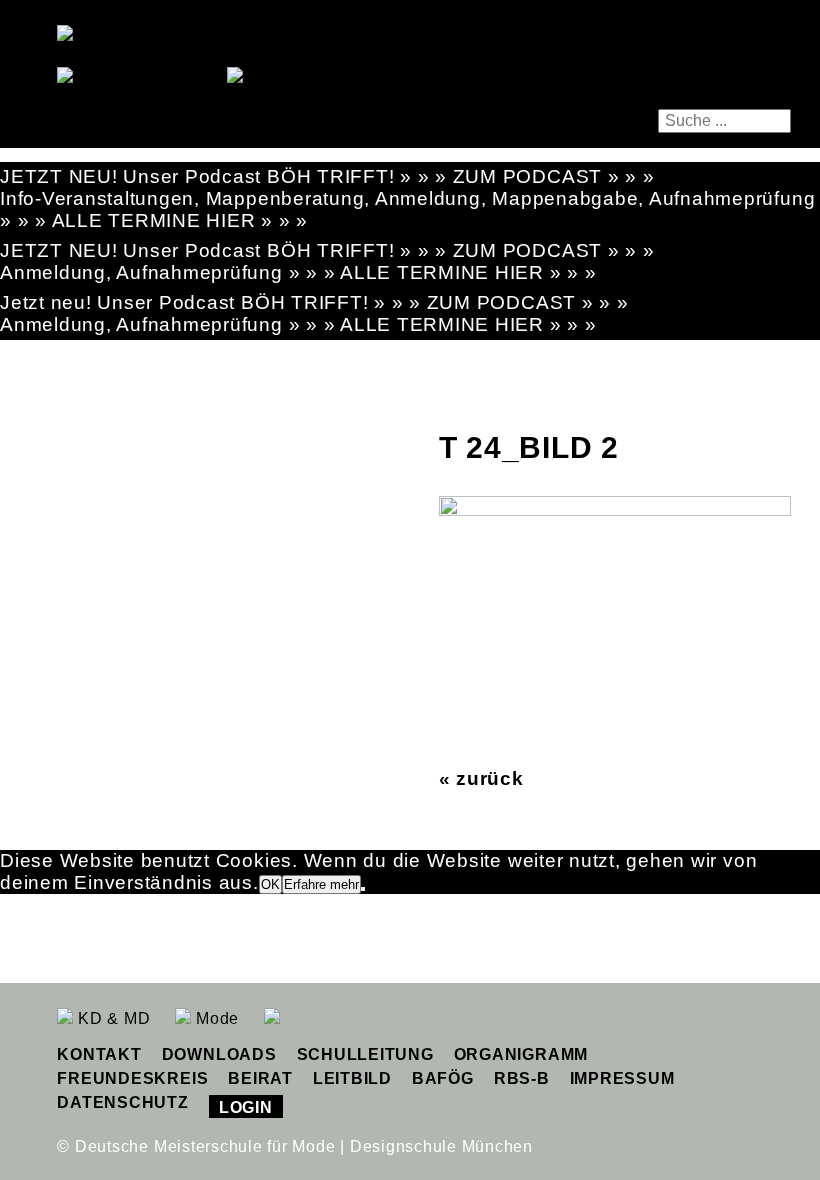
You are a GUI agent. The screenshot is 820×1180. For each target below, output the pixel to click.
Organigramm (521, 1054)
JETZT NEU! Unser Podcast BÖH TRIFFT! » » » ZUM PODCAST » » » (327, 176)
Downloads (219, 1054)
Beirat (260, 1078)
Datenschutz (122, 1102)
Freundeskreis (132, 1078)
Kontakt (99, 1054)
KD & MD (111, 1018)
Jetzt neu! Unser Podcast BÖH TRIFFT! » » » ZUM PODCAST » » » (314, 302)
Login (246, 1107)
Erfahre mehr (321, 884)
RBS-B (522, 1078)
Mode (215, 1018)
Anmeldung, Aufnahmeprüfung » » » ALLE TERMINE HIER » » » (298, 272)
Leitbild (352, 1078)
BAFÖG (443, 1078)
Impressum (622, 1078)
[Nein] (363, 889)
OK (270, 884)
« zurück (481, 778)
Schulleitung (365, 1054)
